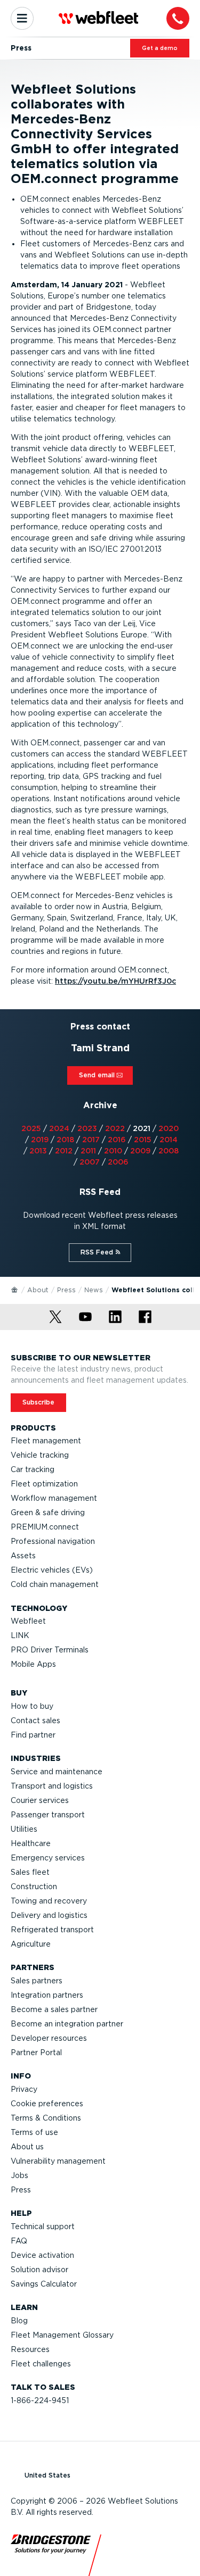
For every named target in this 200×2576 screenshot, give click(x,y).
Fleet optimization (44, 1484)
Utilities (24, 1829)
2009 (140, 1151)
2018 (65, 1140)
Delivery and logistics (49, 1915)
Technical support (43, 2226)
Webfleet (28, 1621)
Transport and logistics (52, 1786)
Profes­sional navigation (53, 1541)
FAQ (19, 2241)
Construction (34, 1887)
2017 (91, 1140)
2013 (38, 1151)
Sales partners (37, 1981)
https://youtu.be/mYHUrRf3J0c (115, 981)
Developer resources (49, 2038)
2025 (31, 1128)
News (94, 1290)
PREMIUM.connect (45, 1527)
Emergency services (48, 1858)
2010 (113, 1151)
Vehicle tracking (40, 1455)
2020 (169, 1128)
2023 (87, 1128)
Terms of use (34, 2132)
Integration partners (47, 1995)
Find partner (33, 1735)
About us (27, 2147)
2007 (90, 1162)
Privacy (24, 2089)
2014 (169, 1140)
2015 (143, 1140)
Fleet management (46, 1441)
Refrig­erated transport (52, 1930)
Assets (23, 1556)
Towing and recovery (49, 1901)
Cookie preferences (47, 2104)
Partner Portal (36, 2053)
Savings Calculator (44, 2284)
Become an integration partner (67, 2024)
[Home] (15, 1289)
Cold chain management (55, 1584)
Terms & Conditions (46, 2118)
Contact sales (35, 1721)
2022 (115, 1128)
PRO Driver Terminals (50, 1650)
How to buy (32, 1706)
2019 (40, 1140)
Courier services (40, 1800)
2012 (64, 1151)
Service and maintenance (57, 1772)
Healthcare (31, 1843)
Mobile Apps (33, 1664)
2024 (59, 1128)
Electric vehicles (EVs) (52, 1570)
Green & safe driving (48, 1513)
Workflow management (54, 1498)
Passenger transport (48, 1815)
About (38, 1290)
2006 (118, 1162)
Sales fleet (30, 1872)
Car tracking (33, 1469)
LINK (20, 1635)
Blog (19, 2321)
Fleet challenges (41, 2364)
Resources (30, 2349)
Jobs (19, 2175)
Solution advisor (39, 2270)
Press (66, 1290)
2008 (169, 1151)
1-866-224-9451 (40, 2400)
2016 (117, 1140)
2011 (88, 1151)
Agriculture (31, 1944)
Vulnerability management (58, 2161)
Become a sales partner (54, 2009)
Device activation (42, 2255)
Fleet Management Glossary (62, 2335)
